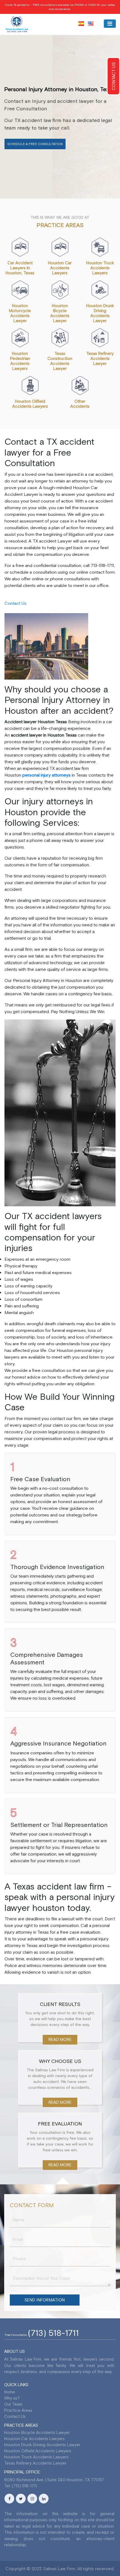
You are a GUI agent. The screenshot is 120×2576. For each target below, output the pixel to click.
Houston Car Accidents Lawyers (60, 268)
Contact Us (15, 603)
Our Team (13, 2404)
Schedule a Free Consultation (35, 144)
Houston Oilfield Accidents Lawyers (30, 404)
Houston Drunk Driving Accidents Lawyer (100, 313)
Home (10, 2392)
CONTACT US (114, 76)
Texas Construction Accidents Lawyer (60, 361)
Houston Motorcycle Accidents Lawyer (20, 313)
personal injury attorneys (46, 775)
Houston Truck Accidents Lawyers (100, 268)
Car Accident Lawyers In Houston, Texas (20, 268)
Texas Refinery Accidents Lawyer (100, 358)
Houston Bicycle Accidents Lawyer (60, 313)
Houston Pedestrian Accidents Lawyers (20, 361)
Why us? (12, 2398)
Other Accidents (80, 404)
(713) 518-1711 (53, 2333)
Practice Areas (18, 2410)
